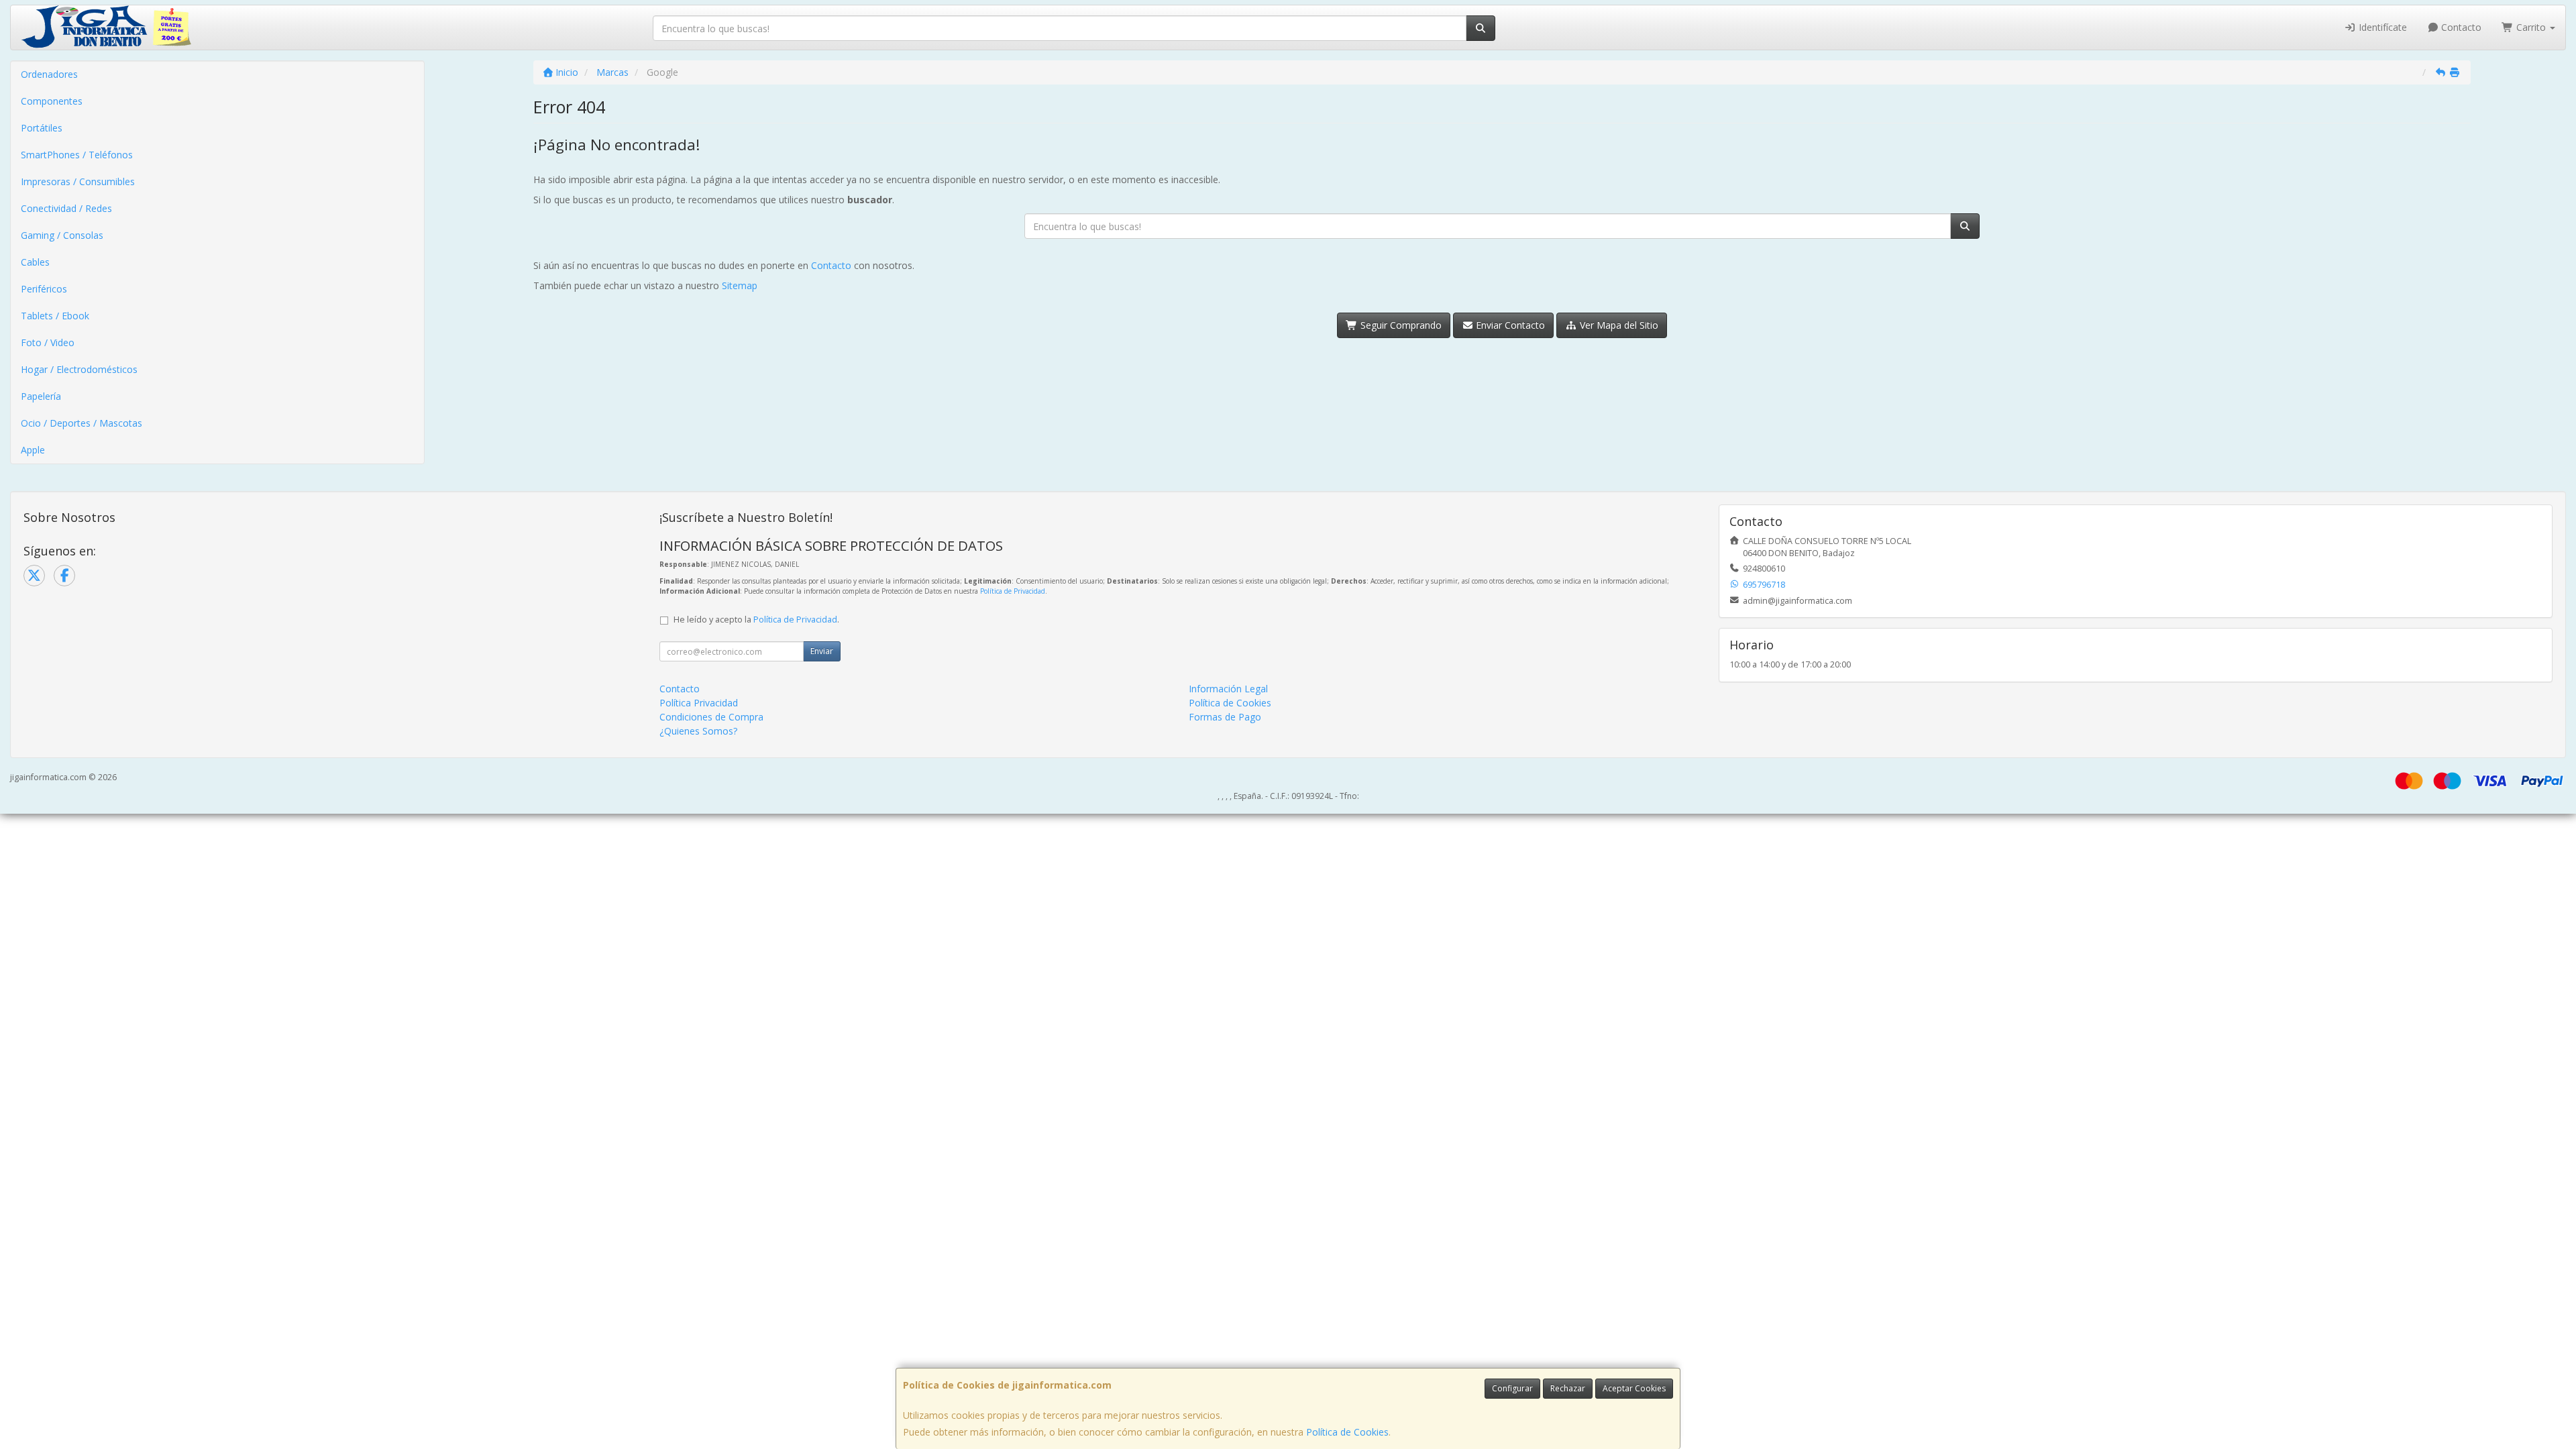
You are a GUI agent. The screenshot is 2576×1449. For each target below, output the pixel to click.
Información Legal (1228, 689)
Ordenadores (49, 74)
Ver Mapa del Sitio (1618, 325)
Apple (33, 450)
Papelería (41, 396)
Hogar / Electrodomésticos (79, 369)
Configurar (1512, 1388)
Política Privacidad (699, 703)
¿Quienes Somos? (698, 731)
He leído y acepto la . (756, 620)
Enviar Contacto (1509, 325)
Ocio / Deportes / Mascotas (82, 423)
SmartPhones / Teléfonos (77, 155)
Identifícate (2381, 27)
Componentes (52, 101)
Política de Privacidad (1013, 591)
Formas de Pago (1225, 717)
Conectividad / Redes (66, 208)
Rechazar (1568, 1388)
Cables (35, 262)
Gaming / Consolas (62, 235)
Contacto (2460, 27)
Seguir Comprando (1400, 325)
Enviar (822, 651)
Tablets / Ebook (55, 316)
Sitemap (740, 285)
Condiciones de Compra (711, 717)
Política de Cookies (1347, 1432)
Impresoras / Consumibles (78, 181)
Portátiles (42, 128)
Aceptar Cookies (1634, 1388)
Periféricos (44, 289)
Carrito (2531, 27)
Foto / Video (48, 342)
